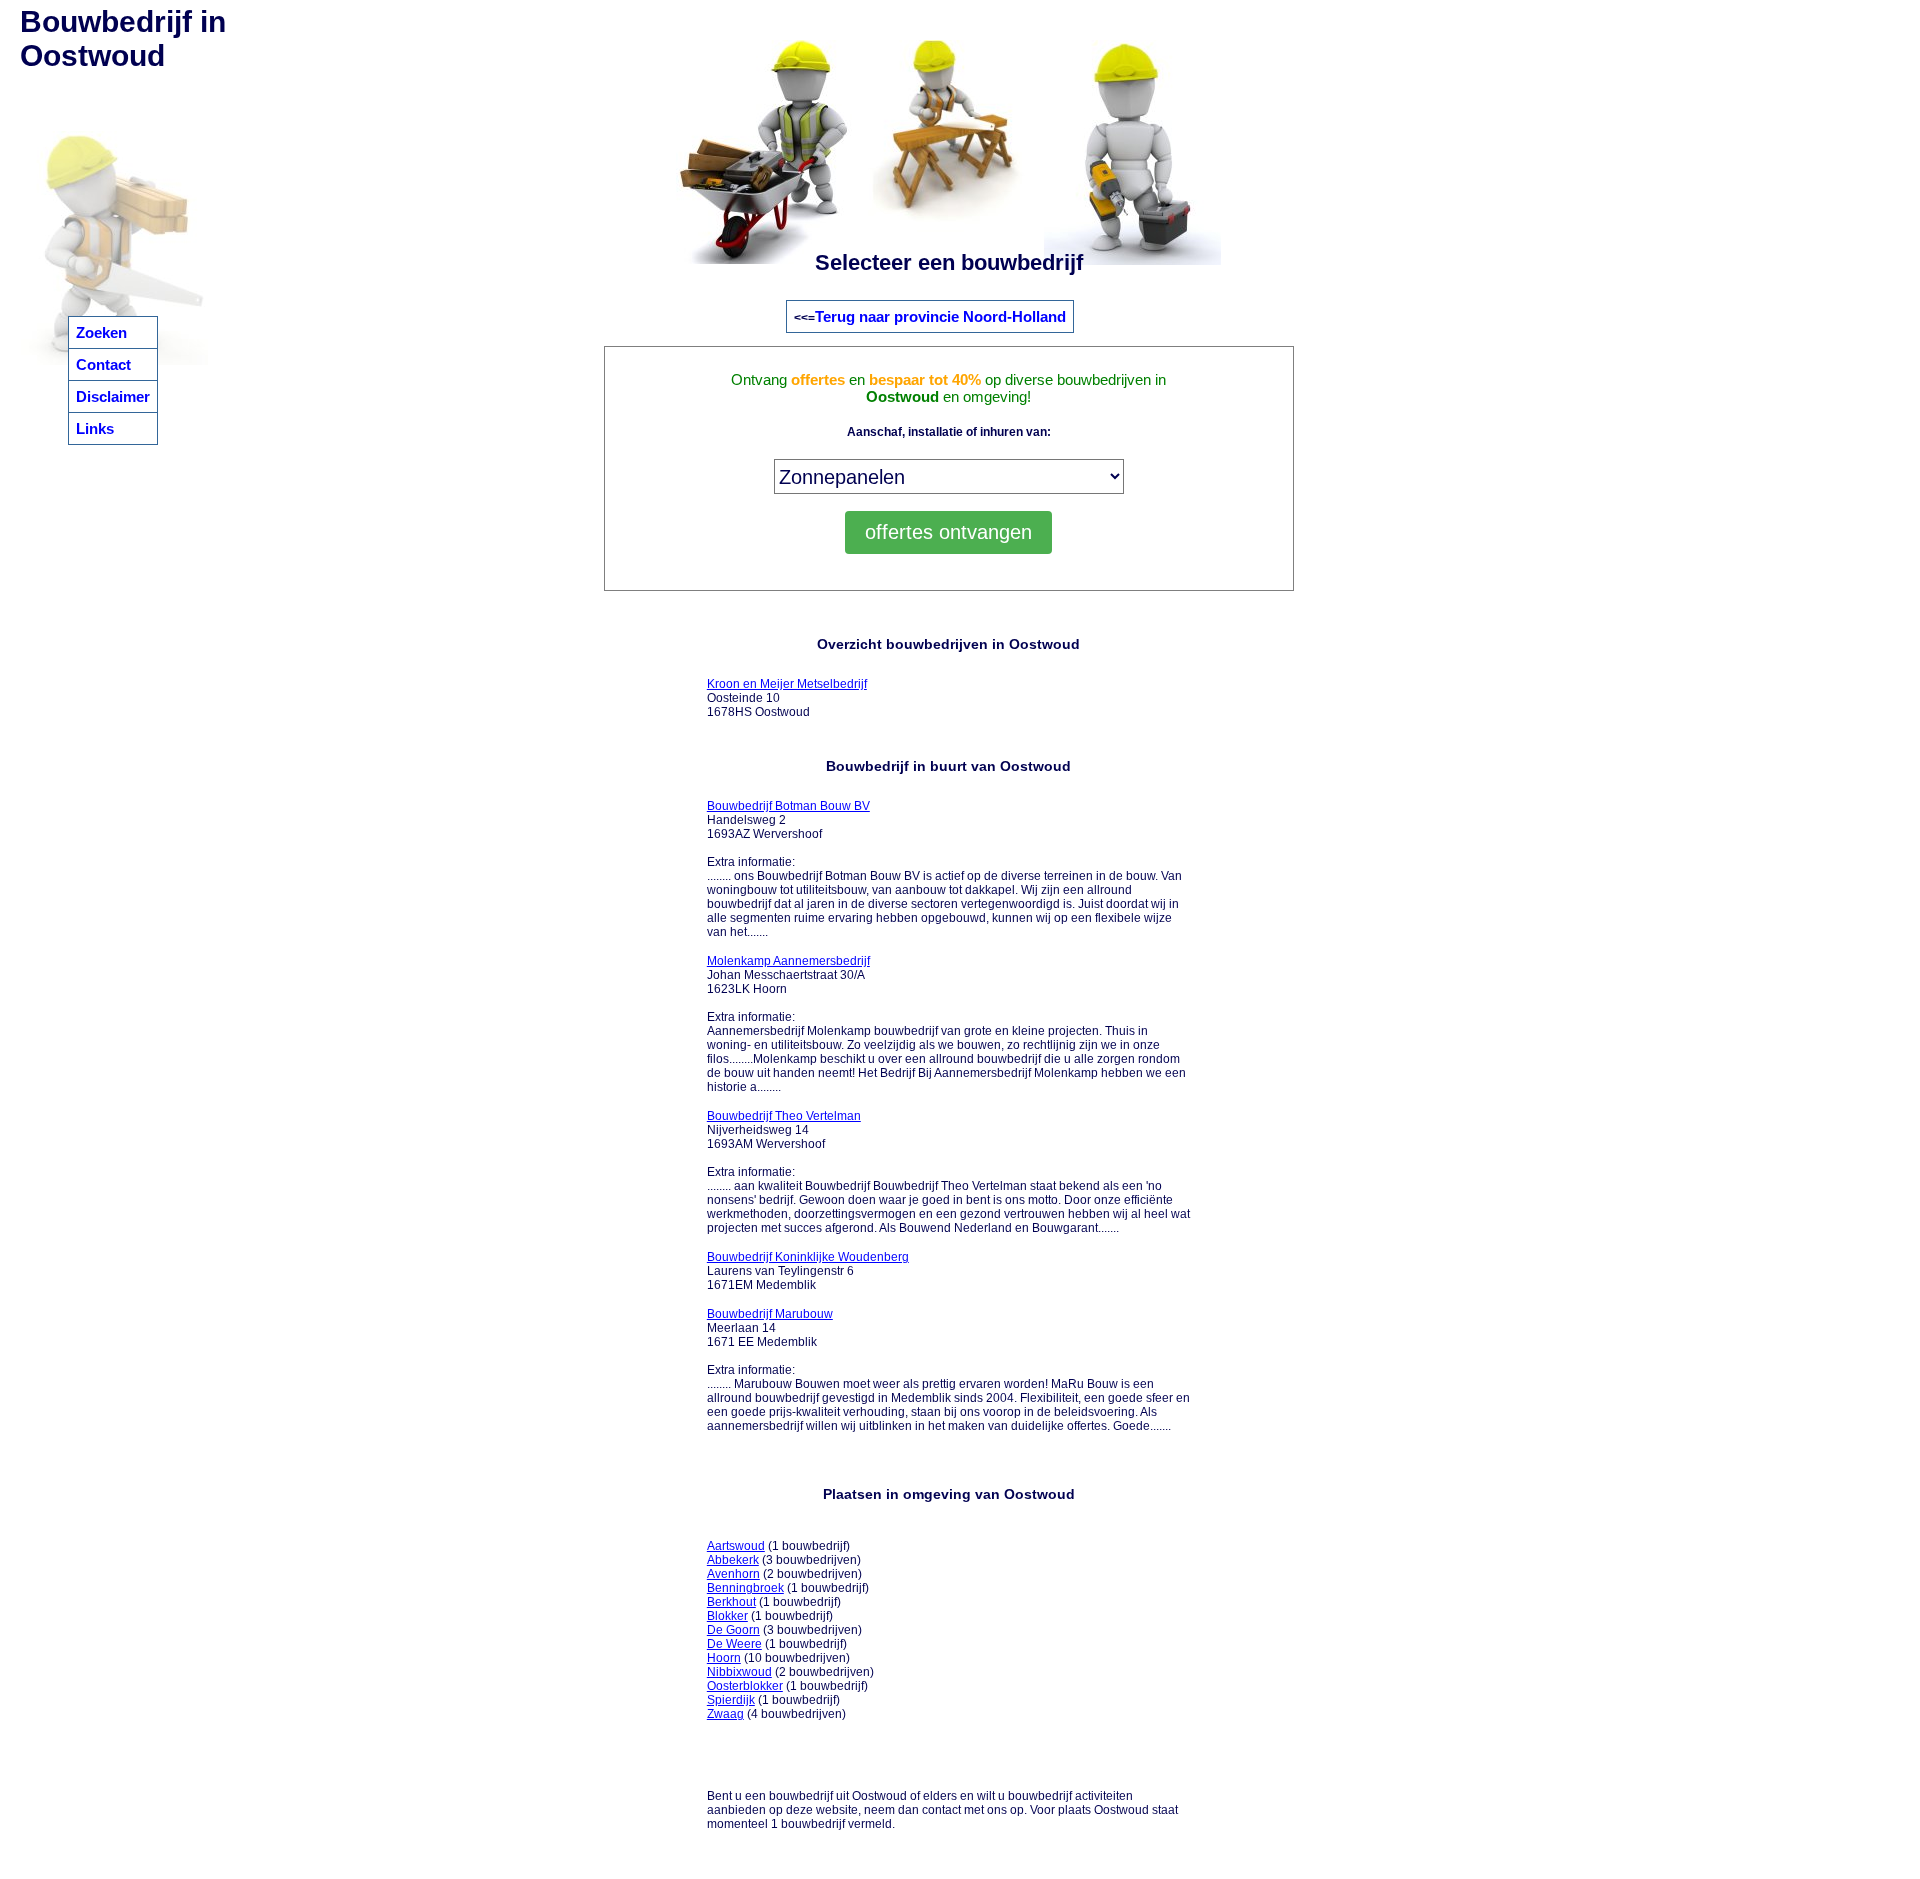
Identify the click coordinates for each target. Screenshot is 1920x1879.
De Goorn (733, 1630)
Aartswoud (736, 1546)
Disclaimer (113, 396)
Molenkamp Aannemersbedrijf (788, 961)
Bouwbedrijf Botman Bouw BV (788, 806)
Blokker (727, 1616)
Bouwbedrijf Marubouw (770, 1314)
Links (95, 428)
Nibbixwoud (739, 1672)
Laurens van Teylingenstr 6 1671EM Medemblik (808, 1271)
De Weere (734, 1644)
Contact (103, 364)
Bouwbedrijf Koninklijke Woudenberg (808, 1257)
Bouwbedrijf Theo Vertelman (784, 1116)
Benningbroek (745, 1588)
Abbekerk (733, 1560)
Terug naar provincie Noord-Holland (940, 316)
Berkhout (731, 1602)
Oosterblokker (745, 1686)
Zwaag (725, 1714)
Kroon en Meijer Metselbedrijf (787, 684)
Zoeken (101, 332)
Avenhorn (733, 1574)
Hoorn (724, 1658)
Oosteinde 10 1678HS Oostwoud (787, 698)
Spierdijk (731, 1700)
